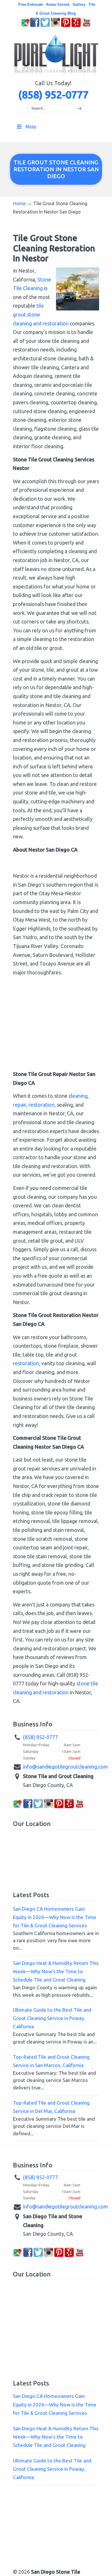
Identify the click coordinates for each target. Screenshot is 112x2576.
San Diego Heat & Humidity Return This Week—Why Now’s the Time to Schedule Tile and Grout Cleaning (56, 1971)
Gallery (79, 4)
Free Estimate (31, 4)
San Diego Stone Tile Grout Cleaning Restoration (56, 56)
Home (19, 203)
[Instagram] (55, 26)
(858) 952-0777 (53, 95)
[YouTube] (86, 26)
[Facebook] (35, 26)
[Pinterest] (66, 26)
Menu (31, 127)
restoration (26, 1363)
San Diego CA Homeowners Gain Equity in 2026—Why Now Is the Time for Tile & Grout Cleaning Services (55, 1917)
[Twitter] (45, 26)
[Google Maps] (26, 26)
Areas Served (58, 4)
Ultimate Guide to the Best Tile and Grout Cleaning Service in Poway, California (52, 2018)
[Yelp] (76, 26)
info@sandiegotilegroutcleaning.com (65, 1767)
